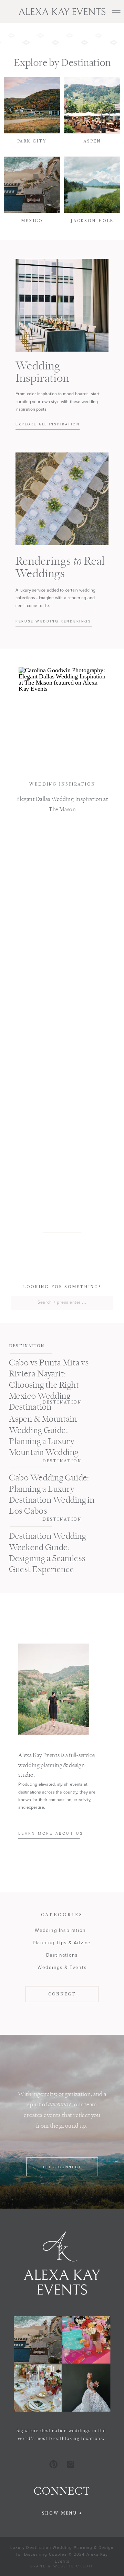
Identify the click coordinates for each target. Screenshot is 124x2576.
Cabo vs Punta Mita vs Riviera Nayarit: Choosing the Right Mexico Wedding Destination (49, 1386)
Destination (27, 1346)
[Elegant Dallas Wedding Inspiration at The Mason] (62, 721)
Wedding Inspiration (62, 784)
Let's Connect (62, 2167)
